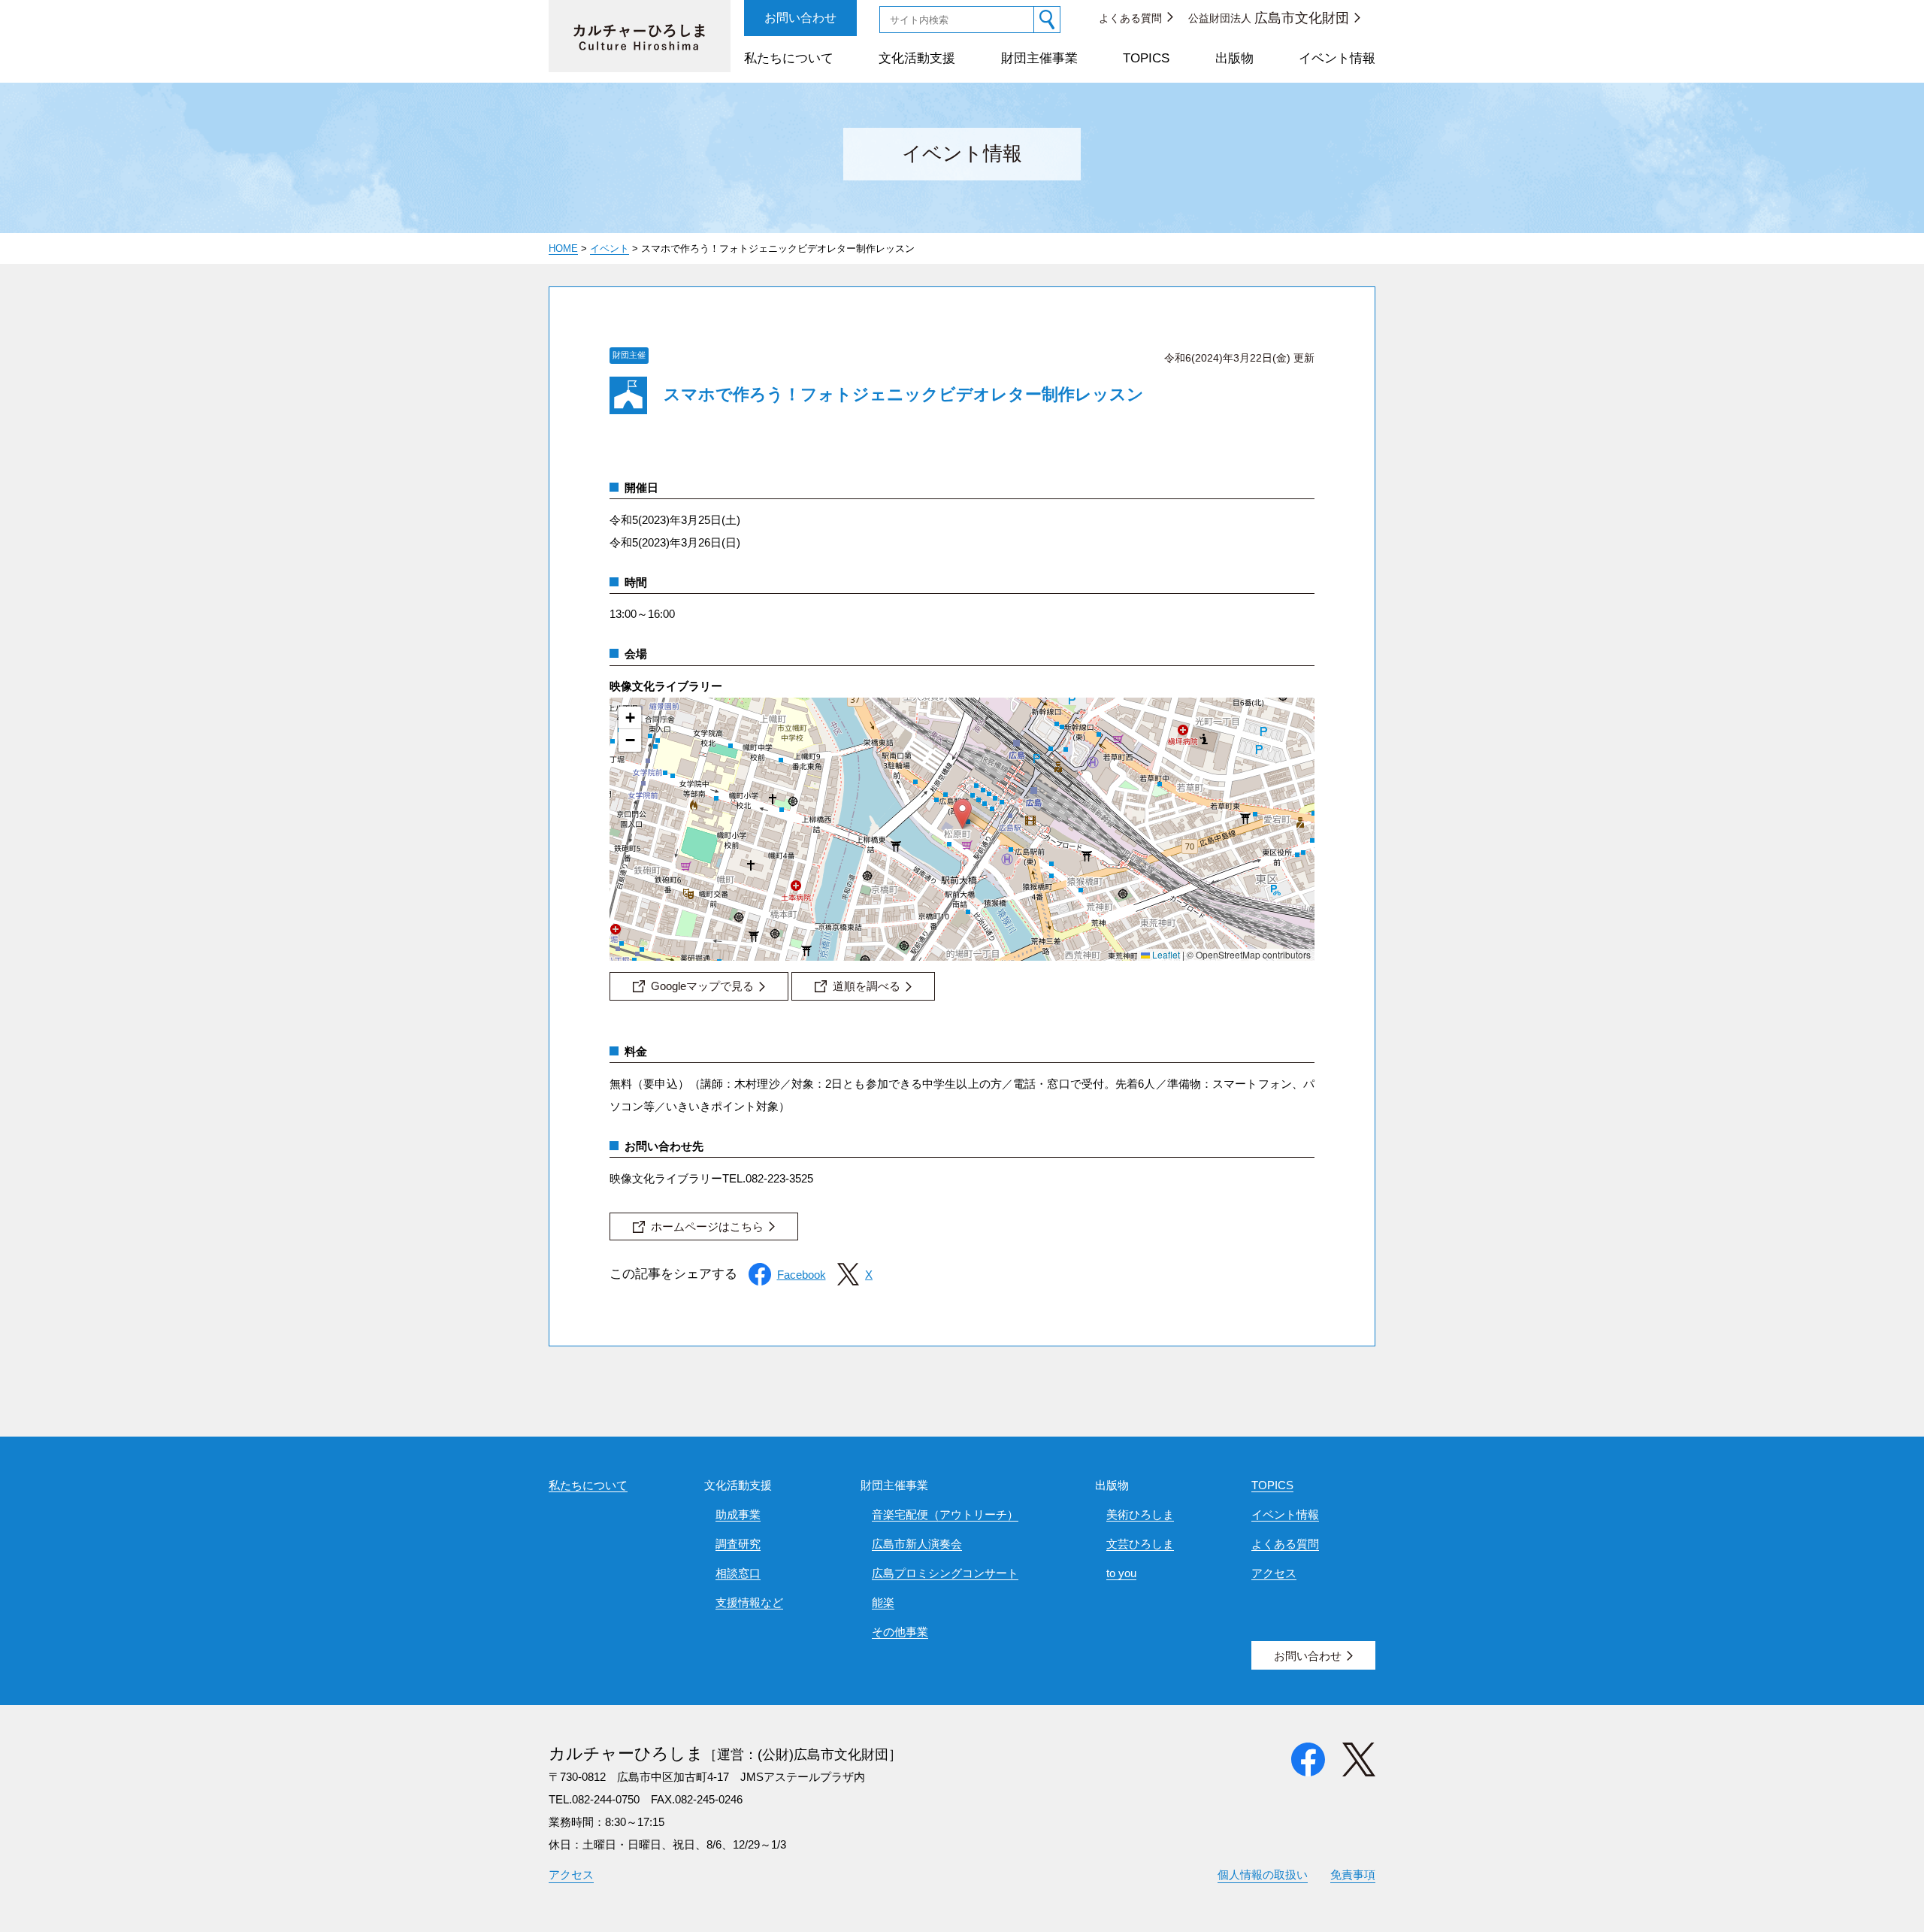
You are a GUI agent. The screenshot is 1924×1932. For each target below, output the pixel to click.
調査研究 (738, 1544)
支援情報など (749, 1602)
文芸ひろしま (1140, 1544)
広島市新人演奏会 (917, 1544)
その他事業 (900, 1632)
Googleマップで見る (702, 986)
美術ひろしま (1140, 1514)
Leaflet (1165, 954)
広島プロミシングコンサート (945, 1573)
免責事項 (1353, 1874)
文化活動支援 (917, 58)
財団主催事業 (1039, 58)
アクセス (1274, 1573)
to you (1121, 1573)
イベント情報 (1337, 58)
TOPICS (1146, 58)
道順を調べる (867, 986)
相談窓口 (738, 1573)
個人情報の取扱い (1263, 1874)
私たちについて (789, 58)
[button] (962, 814)
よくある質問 (1130, 18)
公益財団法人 (1269, 18)
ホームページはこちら (707, 1226)
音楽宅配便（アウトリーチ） (945, 1514)
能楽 (883, 1602)
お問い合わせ (800, 18)
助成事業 (738, 1514)
